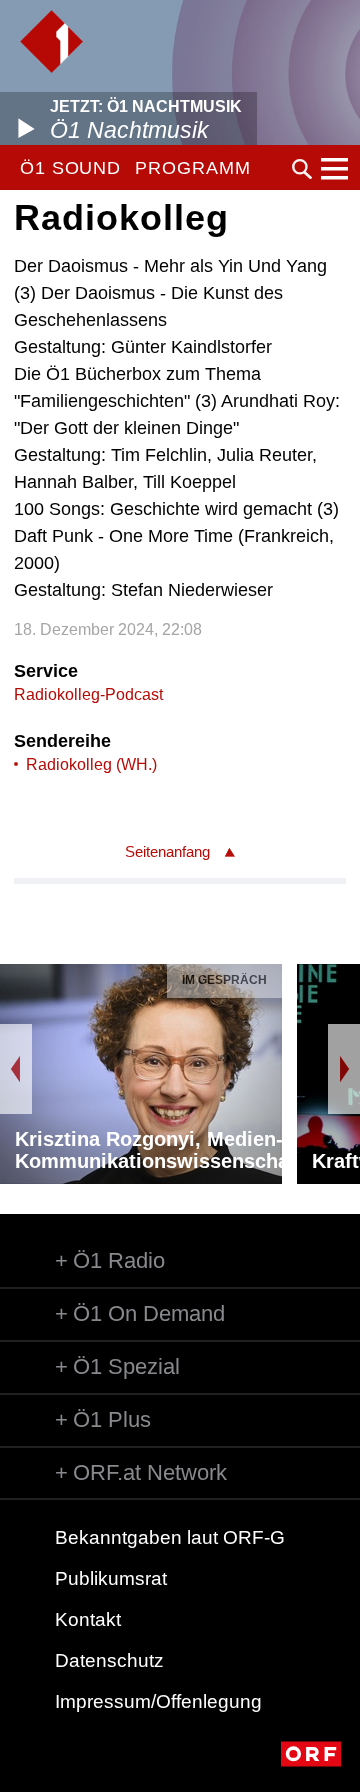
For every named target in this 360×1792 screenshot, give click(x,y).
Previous (16, 1069)
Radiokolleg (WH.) (91, 764)
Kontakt (88, 1619)
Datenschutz (109, 1660)
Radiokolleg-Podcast (88, 694)
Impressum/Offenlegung (158, 1701)
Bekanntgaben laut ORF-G (170, 1537)
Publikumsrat (111, 1578)
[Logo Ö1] (51, 41)
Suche (302, 169)
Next (344, 1069)
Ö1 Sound (70, 168)
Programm (192, 168)
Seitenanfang (167, 851)
